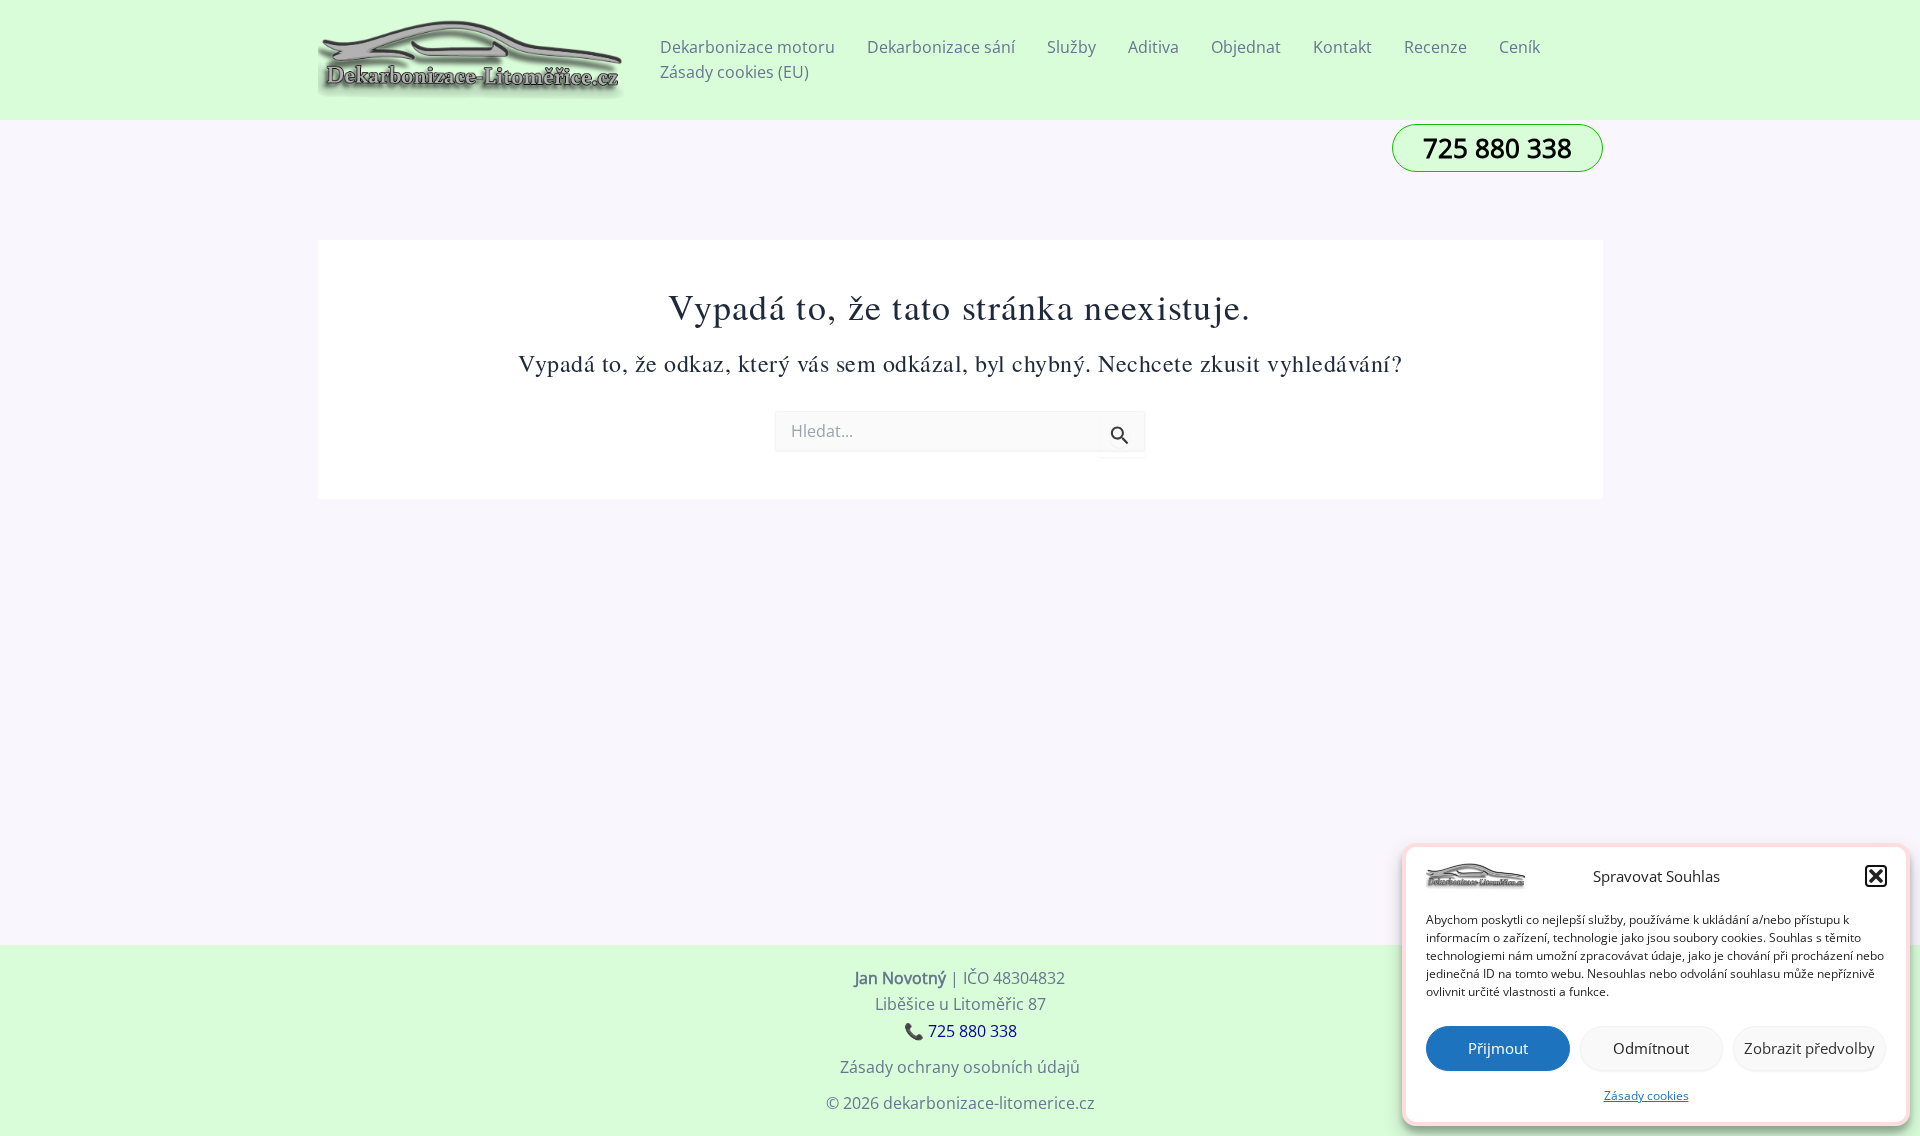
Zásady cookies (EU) (734, 72)
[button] (1876, 876)
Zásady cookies (1646, 1095)
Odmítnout (1651, 1048)
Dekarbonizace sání (941, 47)
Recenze (1435, 47)
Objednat (1246, 47)
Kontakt (1342, 47)
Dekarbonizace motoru (747, 47)
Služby (1071, 47)
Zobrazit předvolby (1809, 1048)
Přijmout (1498, 1048)
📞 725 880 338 (960, 1031)
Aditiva (1153, 47)
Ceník (1519, 47)
